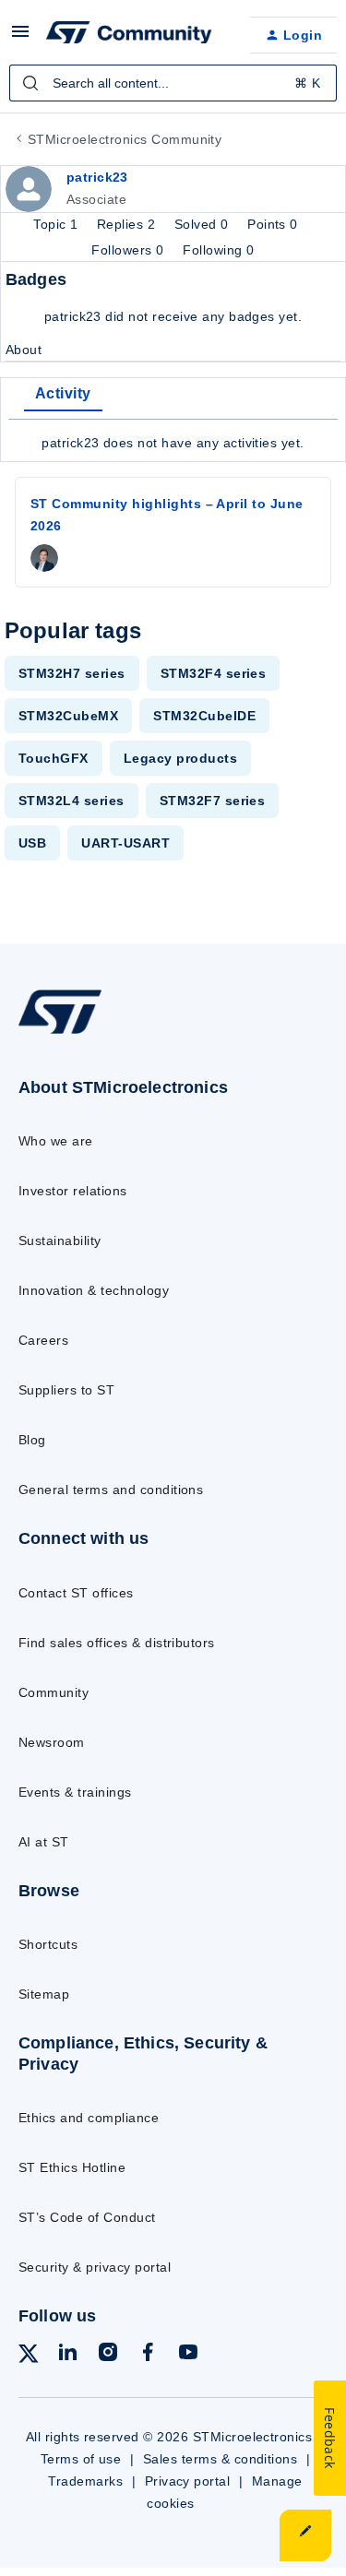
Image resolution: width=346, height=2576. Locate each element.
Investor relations (73, 1191)
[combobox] (173, 83)
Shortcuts (48, 1944)
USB (32, 843)
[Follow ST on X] (29, 2357)
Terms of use (81, 2459)
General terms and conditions (111, 1490)
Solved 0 (203, 224)
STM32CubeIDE (204, 716)
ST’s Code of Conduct (87, 2217)
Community (54, 1692)
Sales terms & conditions (221, 2459)
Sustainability (60, 1241)
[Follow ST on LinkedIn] (67, 2355)
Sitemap (44, 1994)
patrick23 (97, 177)
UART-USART (125, 843)
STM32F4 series (214, 673)
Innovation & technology (94, 1290)
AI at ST (44, 1842)
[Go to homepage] (60, 1033)
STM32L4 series (72, 801)
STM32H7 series (72, 673)
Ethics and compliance (89, 2118)
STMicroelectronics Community (125, 139)
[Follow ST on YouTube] (188, 2355)
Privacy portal (188, 2481)
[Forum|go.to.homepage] (129, 35)
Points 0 (273, 224)
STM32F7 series (213, 801)
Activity (63, 393)
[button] (20, 38)
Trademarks (85, 2481)
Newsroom (52, 1742)
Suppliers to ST (66, 1390)
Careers (43, 1340)
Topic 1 (58, 224)
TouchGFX (54, 758)
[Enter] (30, 83)
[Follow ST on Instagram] (108, 2355)
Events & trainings (75, 1792)
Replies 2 (128, 224)
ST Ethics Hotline (72, 2167)
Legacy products (180, 758)
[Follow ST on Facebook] (148, 2355)
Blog (32, 1440)
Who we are (56, 1141)
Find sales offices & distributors (117, 1643)
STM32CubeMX (68, 716)
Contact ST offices (76, 1593)
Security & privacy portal (95, 2267)
